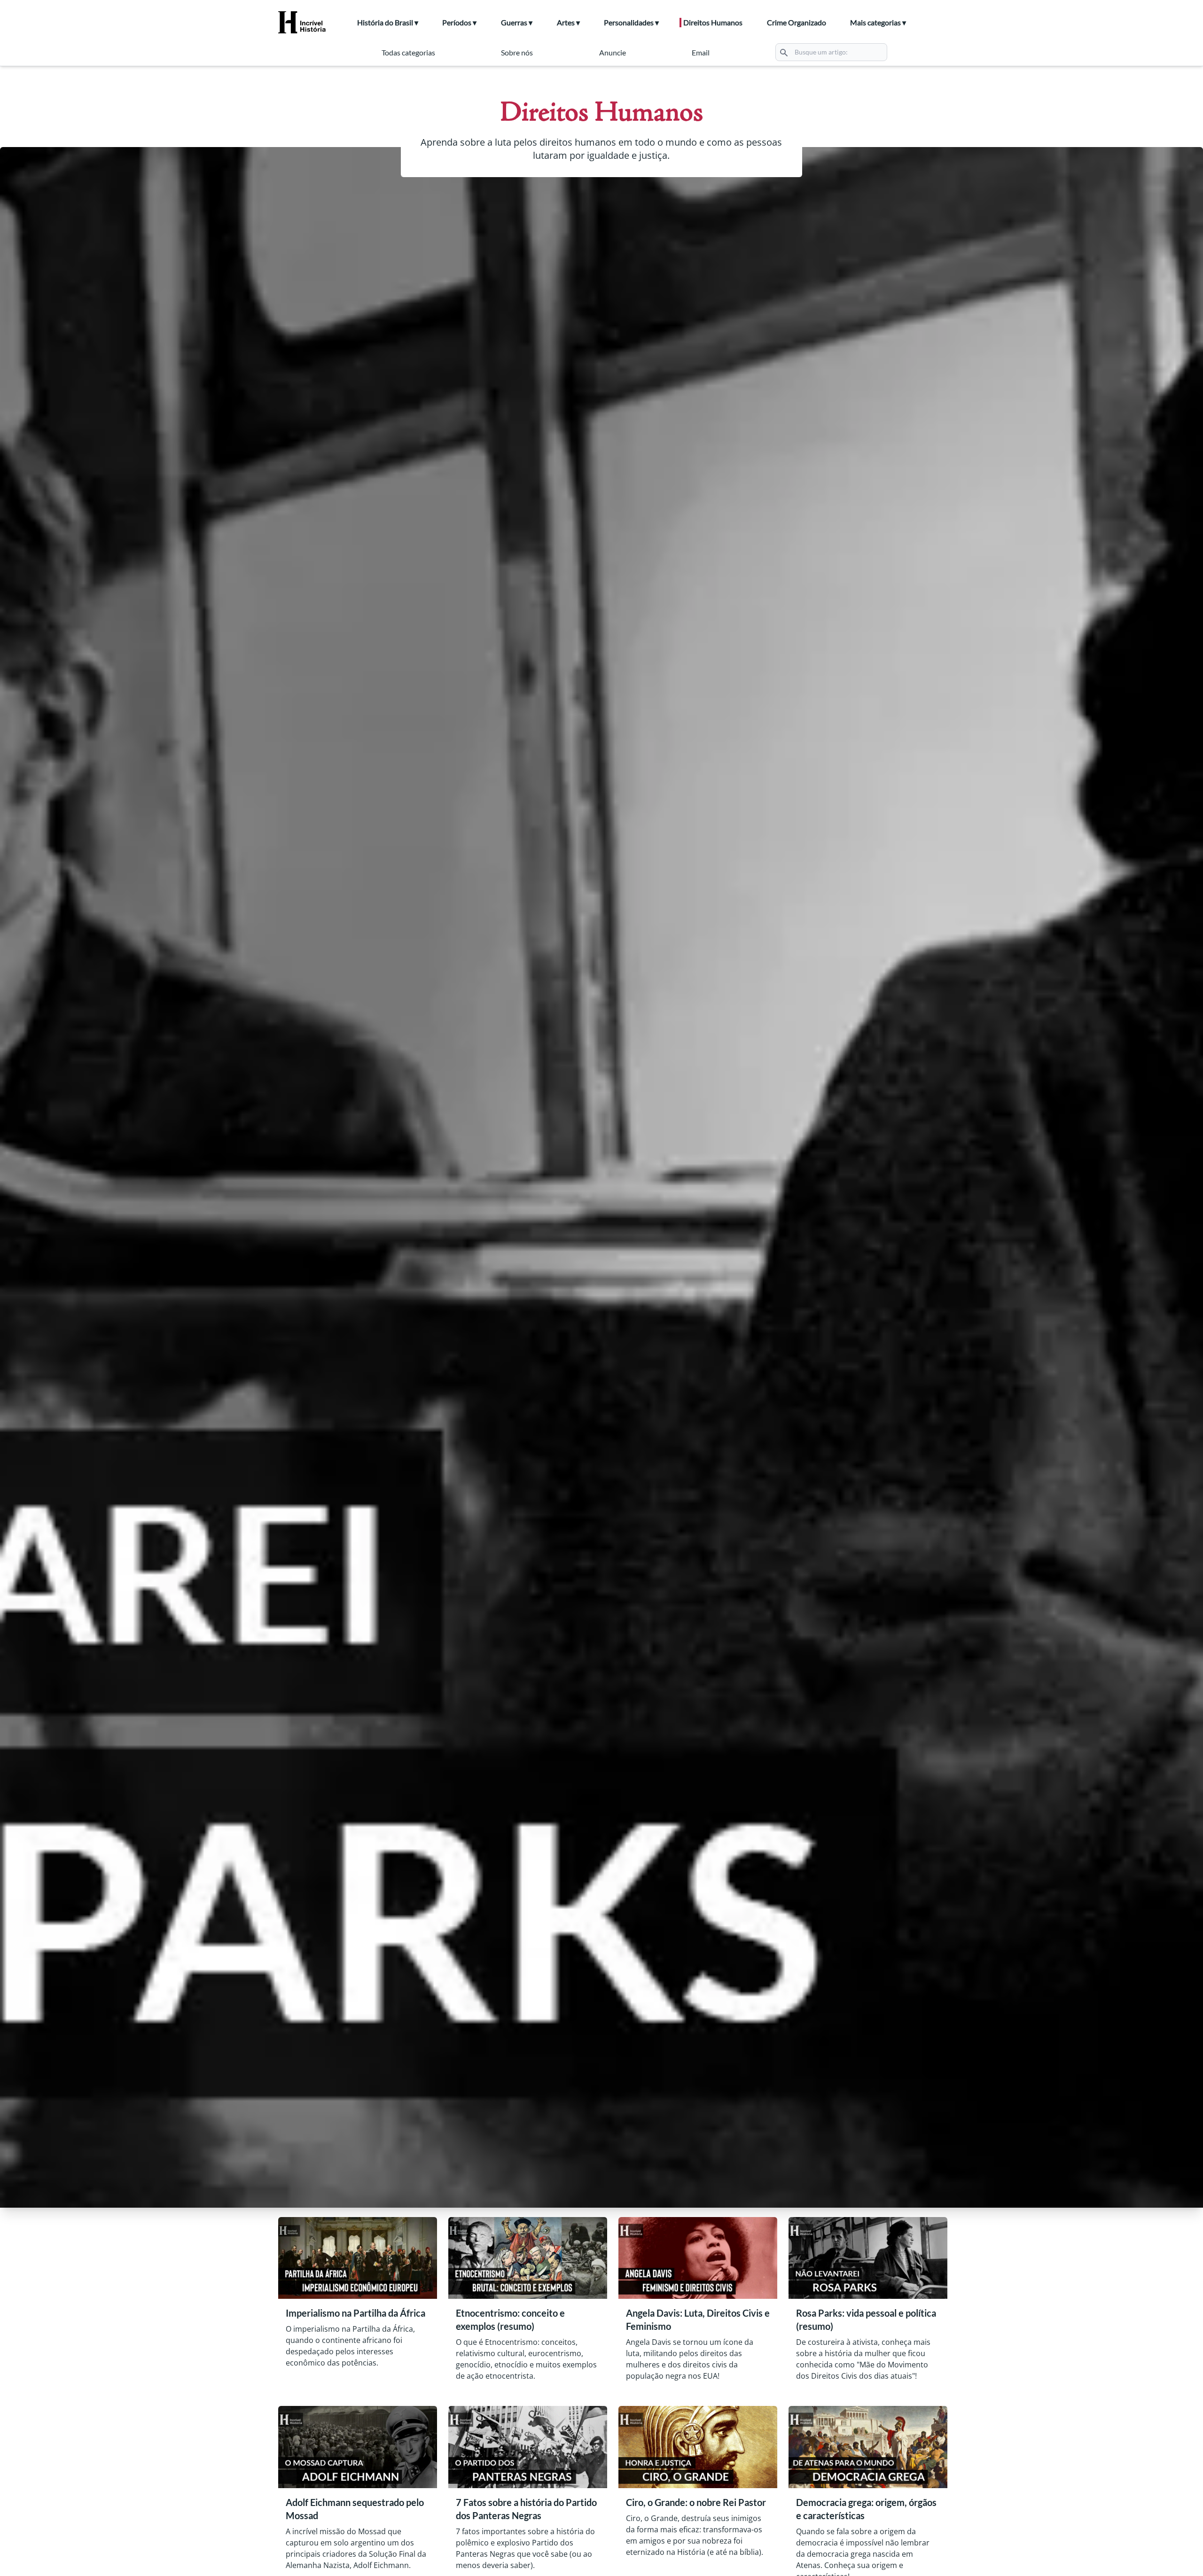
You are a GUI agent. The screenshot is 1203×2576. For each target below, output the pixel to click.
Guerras (514, 22)
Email (701, 52)
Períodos (457, 22)
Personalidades (629, 22)
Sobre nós (517, 52)
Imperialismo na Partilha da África (355, 2313)
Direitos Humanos (713, 22)
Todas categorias (408, 52)
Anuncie (613, 52)
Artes (566, 22)
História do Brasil (385, 22)
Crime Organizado (797, 22)
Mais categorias (875, 22)
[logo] (308, 23)
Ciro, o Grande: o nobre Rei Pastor (696, 2502)
